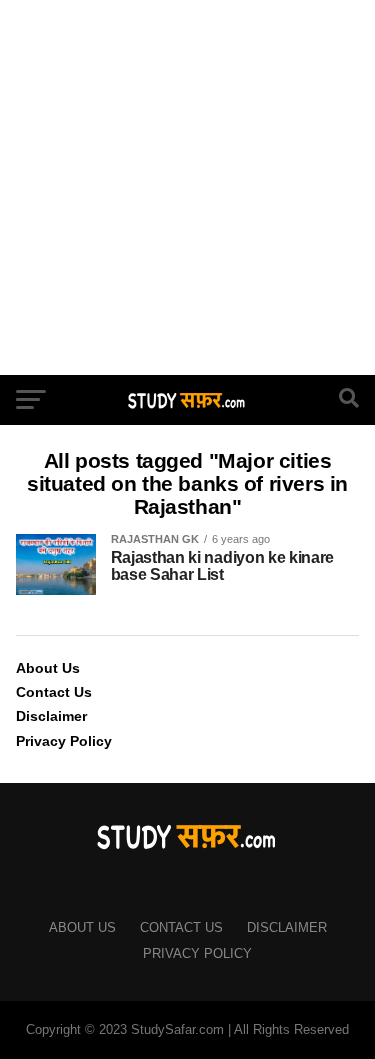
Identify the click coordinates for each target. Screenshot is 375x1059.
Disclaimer (51, 716)
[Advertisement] (187, 187)
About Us (48, 668)
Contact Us (54, 692)
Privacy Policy (64, 741)
